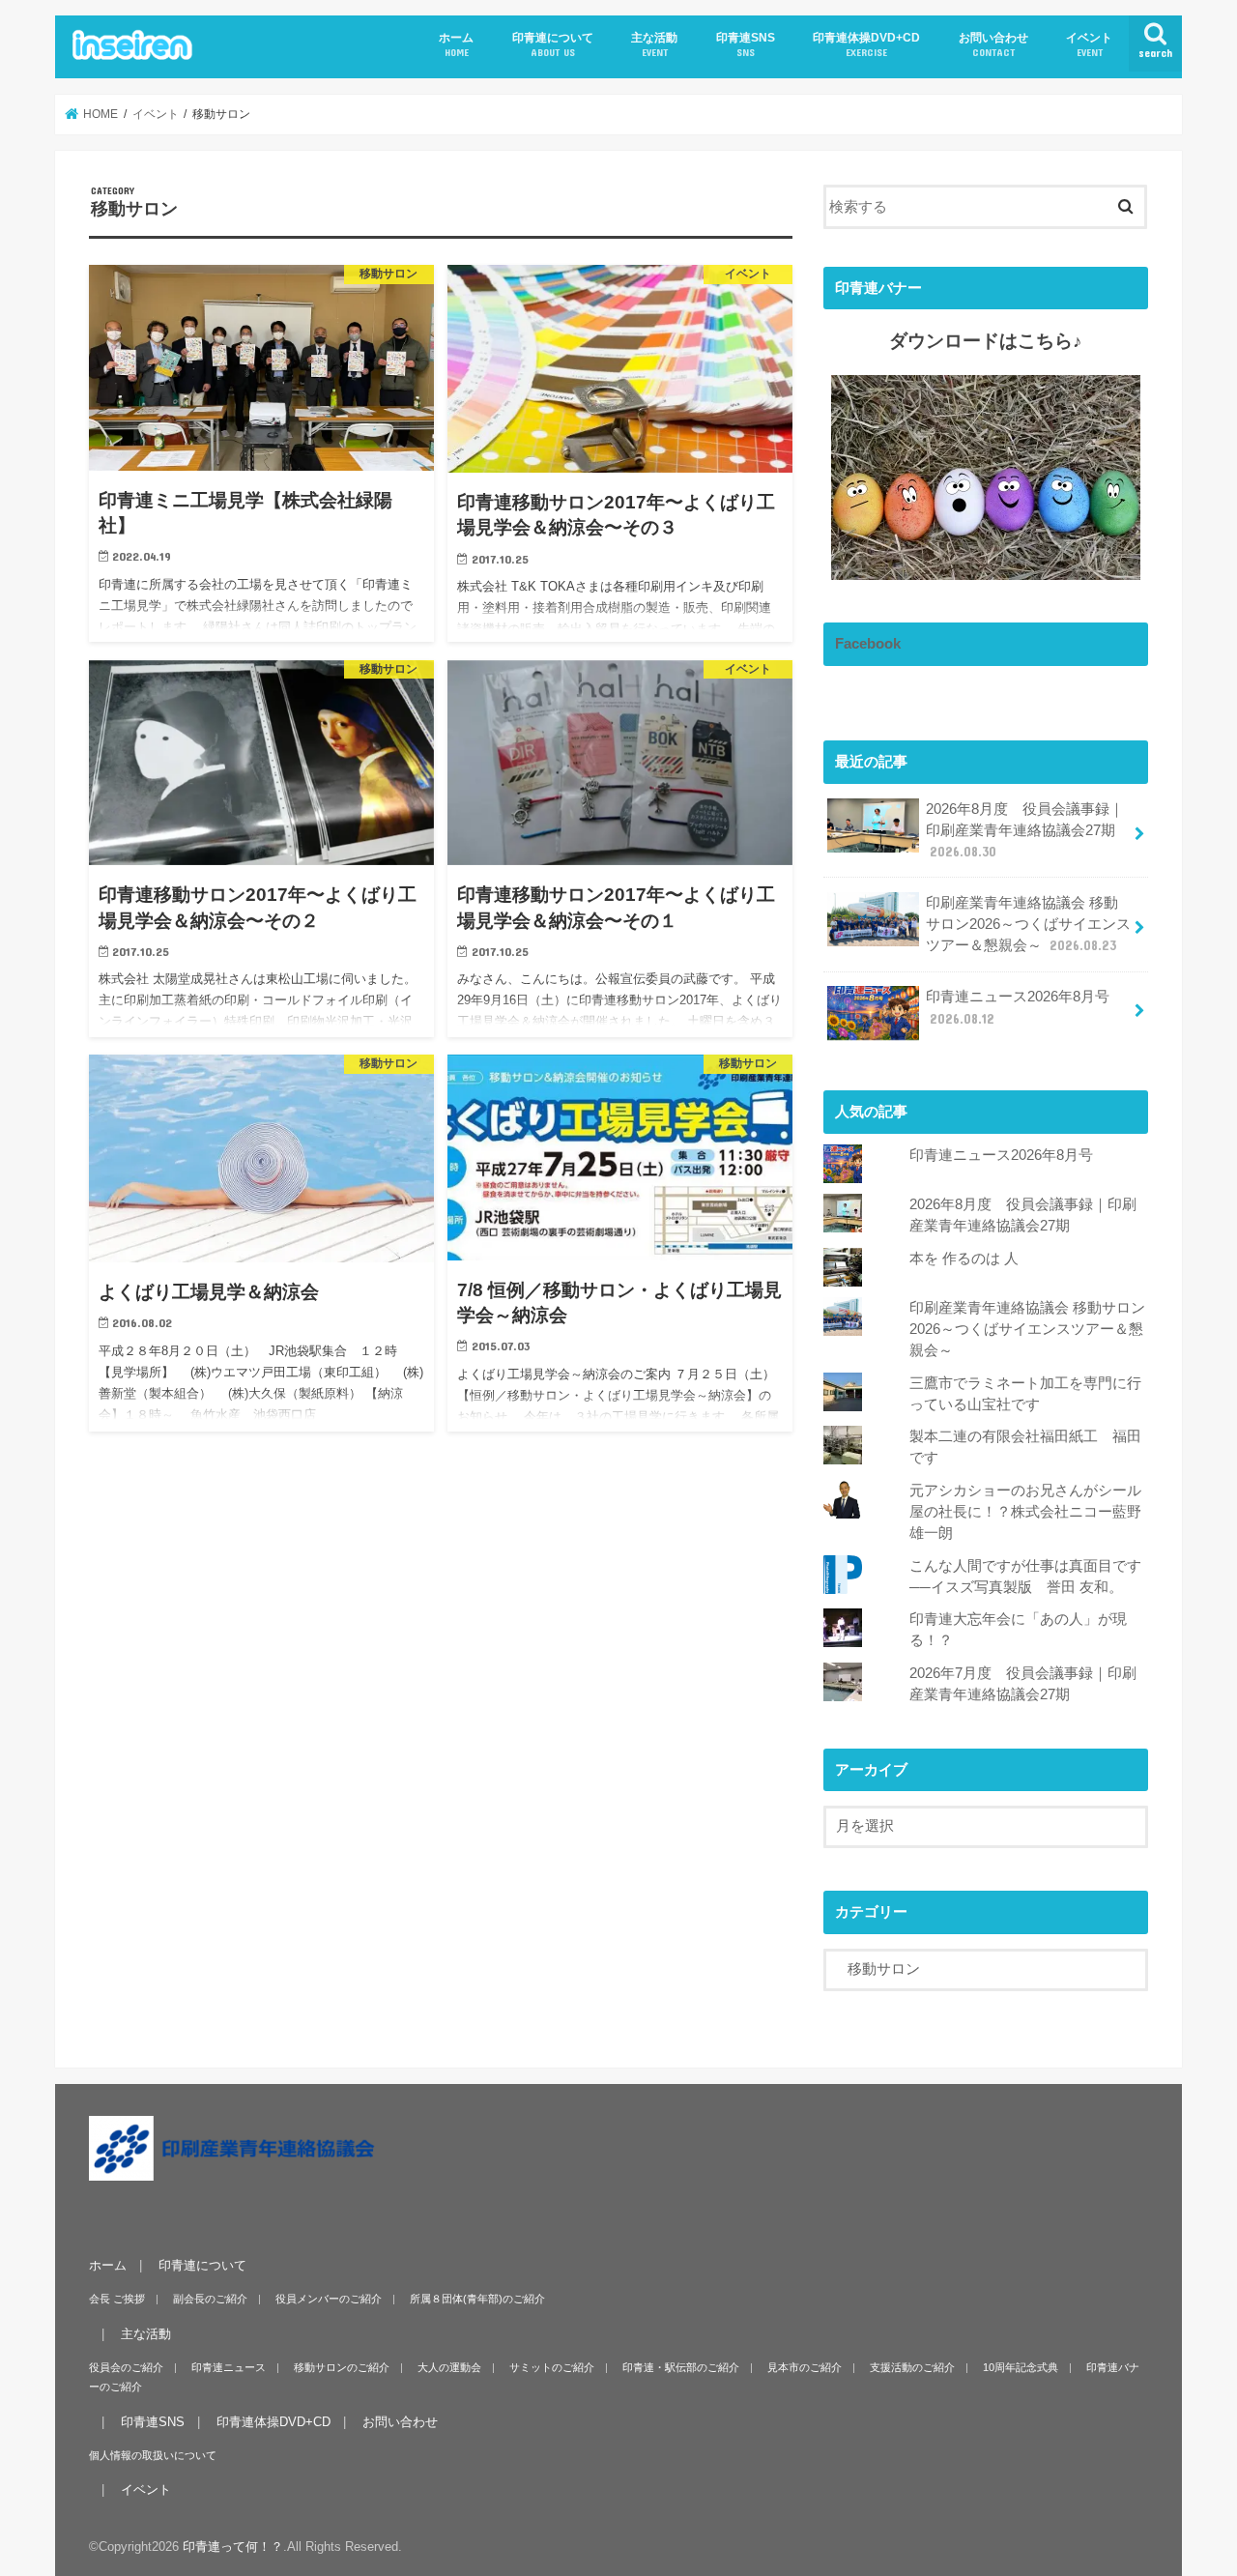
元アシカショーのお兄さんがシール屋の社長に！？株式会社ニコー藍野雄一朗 (1025, 1512)
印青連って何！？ (233, 2546)
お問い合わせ (993, 44)
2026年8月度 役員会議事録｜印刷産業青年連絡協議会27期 (1025, 830)
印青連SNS (746, 44)
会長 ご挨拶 (117, 2298)
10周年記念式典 (1021, 2366)
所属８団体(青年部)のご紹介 (477, 2298)
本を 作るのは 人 (964, 1259)
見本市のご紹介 (805, 2366)
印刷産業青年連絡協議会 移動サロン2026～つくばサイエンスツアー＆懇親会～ (1028, 924)
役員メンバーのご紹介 (329, 2298)
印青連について (553, 44)
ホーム (456, 44)
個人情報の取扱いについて (153, 2454)
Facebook (868, 644)
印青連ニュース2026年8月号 (1018, 1007)
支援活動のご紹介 (912, 2366)
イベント (1089, 44)
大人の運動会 (449, 2366)
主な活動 (654, 44)
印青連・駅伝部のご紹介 (681, 2366)
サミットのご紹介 (552, 2366)
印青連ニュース (229, 2366)
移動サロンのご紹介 (342, 2366)
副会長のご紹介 (210, 2298)
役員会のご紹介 (126, 2366)
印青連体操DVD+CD (866, 44)
